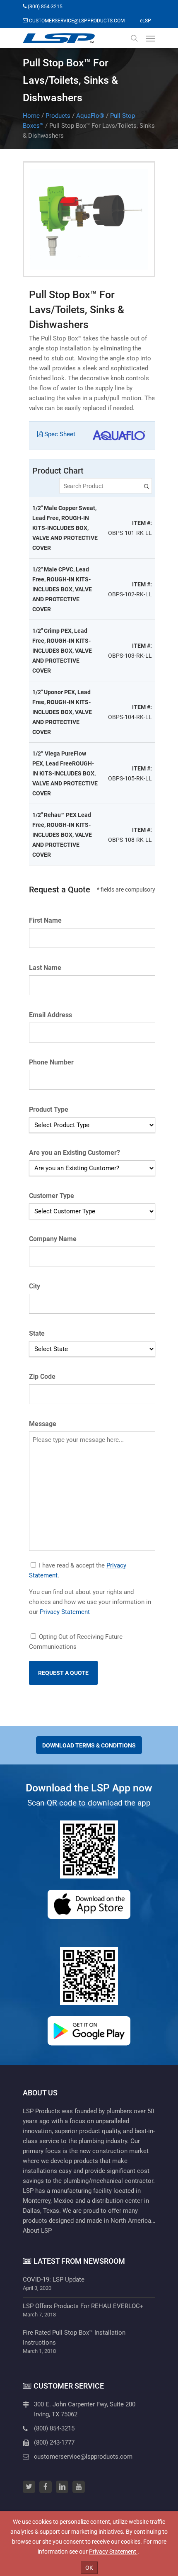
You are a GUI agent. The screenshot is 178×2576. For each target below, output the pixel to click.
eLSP (146, 21)
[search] (134, 38)
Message (43, 1424)
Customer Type (52, 1196)
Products (58, 116)
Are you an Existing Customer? (75, 1153)
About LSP (37, 2231)
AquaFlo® (90, 116)
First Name (45, 920)
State (37, 1333)
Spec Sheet (59, 434)
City (35, 1286)
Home (31, 116)
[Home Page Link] (59, 38)
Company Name (53, 1239)
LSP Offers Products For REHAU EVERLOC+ (83, 2306)
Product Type (49, 1109)
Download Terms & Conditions (89, 1745)
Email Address (51, 1015)
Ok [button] (89, 2568)
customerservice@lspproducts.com (83, 2457)
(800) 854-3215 (54, 2428)
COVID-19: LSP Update (54, 2280)
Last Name (45, 968)
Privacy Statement (65, 1612)
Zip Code (42, 1377)
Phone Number (51, 1062)
